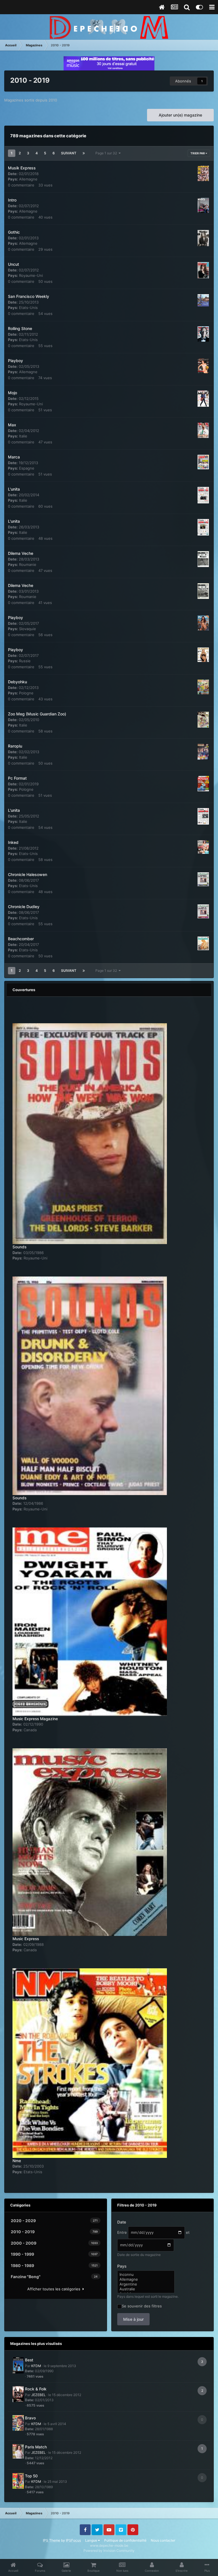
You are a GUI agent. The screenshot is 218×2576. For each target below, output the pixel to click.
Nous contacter (163, 2540)
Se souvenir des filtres (142, 2306)
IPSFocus (73, 2540)
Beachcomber (21, 939)
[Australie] (146, 2289)
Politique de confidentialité (125, 2540)
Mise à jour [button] (133, 2319)
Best (29, 2360)
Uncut (13, 264)
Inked (13, 842)
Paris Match (36, 2447)
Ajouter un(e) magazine (180, 115)
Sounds (19, 1247)
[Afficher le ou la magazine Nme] (90, 2060)
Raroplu (15, 746)
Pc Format (17, 778)
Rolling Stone (20, 328)
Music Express (26, 1939)
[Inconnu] (146, 2275)
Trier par (198, 153)
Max (12, 425)
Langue (92, 2540)
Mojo (12, 393)
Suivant (69, 153)
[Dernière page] (84, 153)
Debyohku (17, 682)
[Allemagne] (146, 2279)
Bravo (30, 2418)
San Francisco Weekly (29, 296)
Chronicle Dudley (24, 907)
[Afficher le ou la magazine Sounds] (90, 1130)
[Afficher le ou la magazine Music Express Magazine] (90, 1618)
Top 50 (31, 2476)
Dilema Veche (21, 553)
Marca (14, 457)
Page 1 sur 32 (107, 153)
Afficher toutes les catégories (55, 2289)
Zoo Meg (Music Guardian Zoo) (37, 714)
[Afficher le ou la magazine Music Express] (90, 1839)
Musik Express (22, 168)
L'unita (14, 489)
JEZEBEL (38, 2395)
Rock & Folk (36, 2389)
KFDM (36, 2366)
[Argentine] (146, 2284)
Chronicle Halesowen (28, 874)
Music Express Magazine (35, 1719)
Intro (12, 200)
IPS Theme (52, 2540)
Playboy (15, 361)
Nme (17, 2161)
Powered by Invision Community (109, 2551)
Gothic (14, 232)
